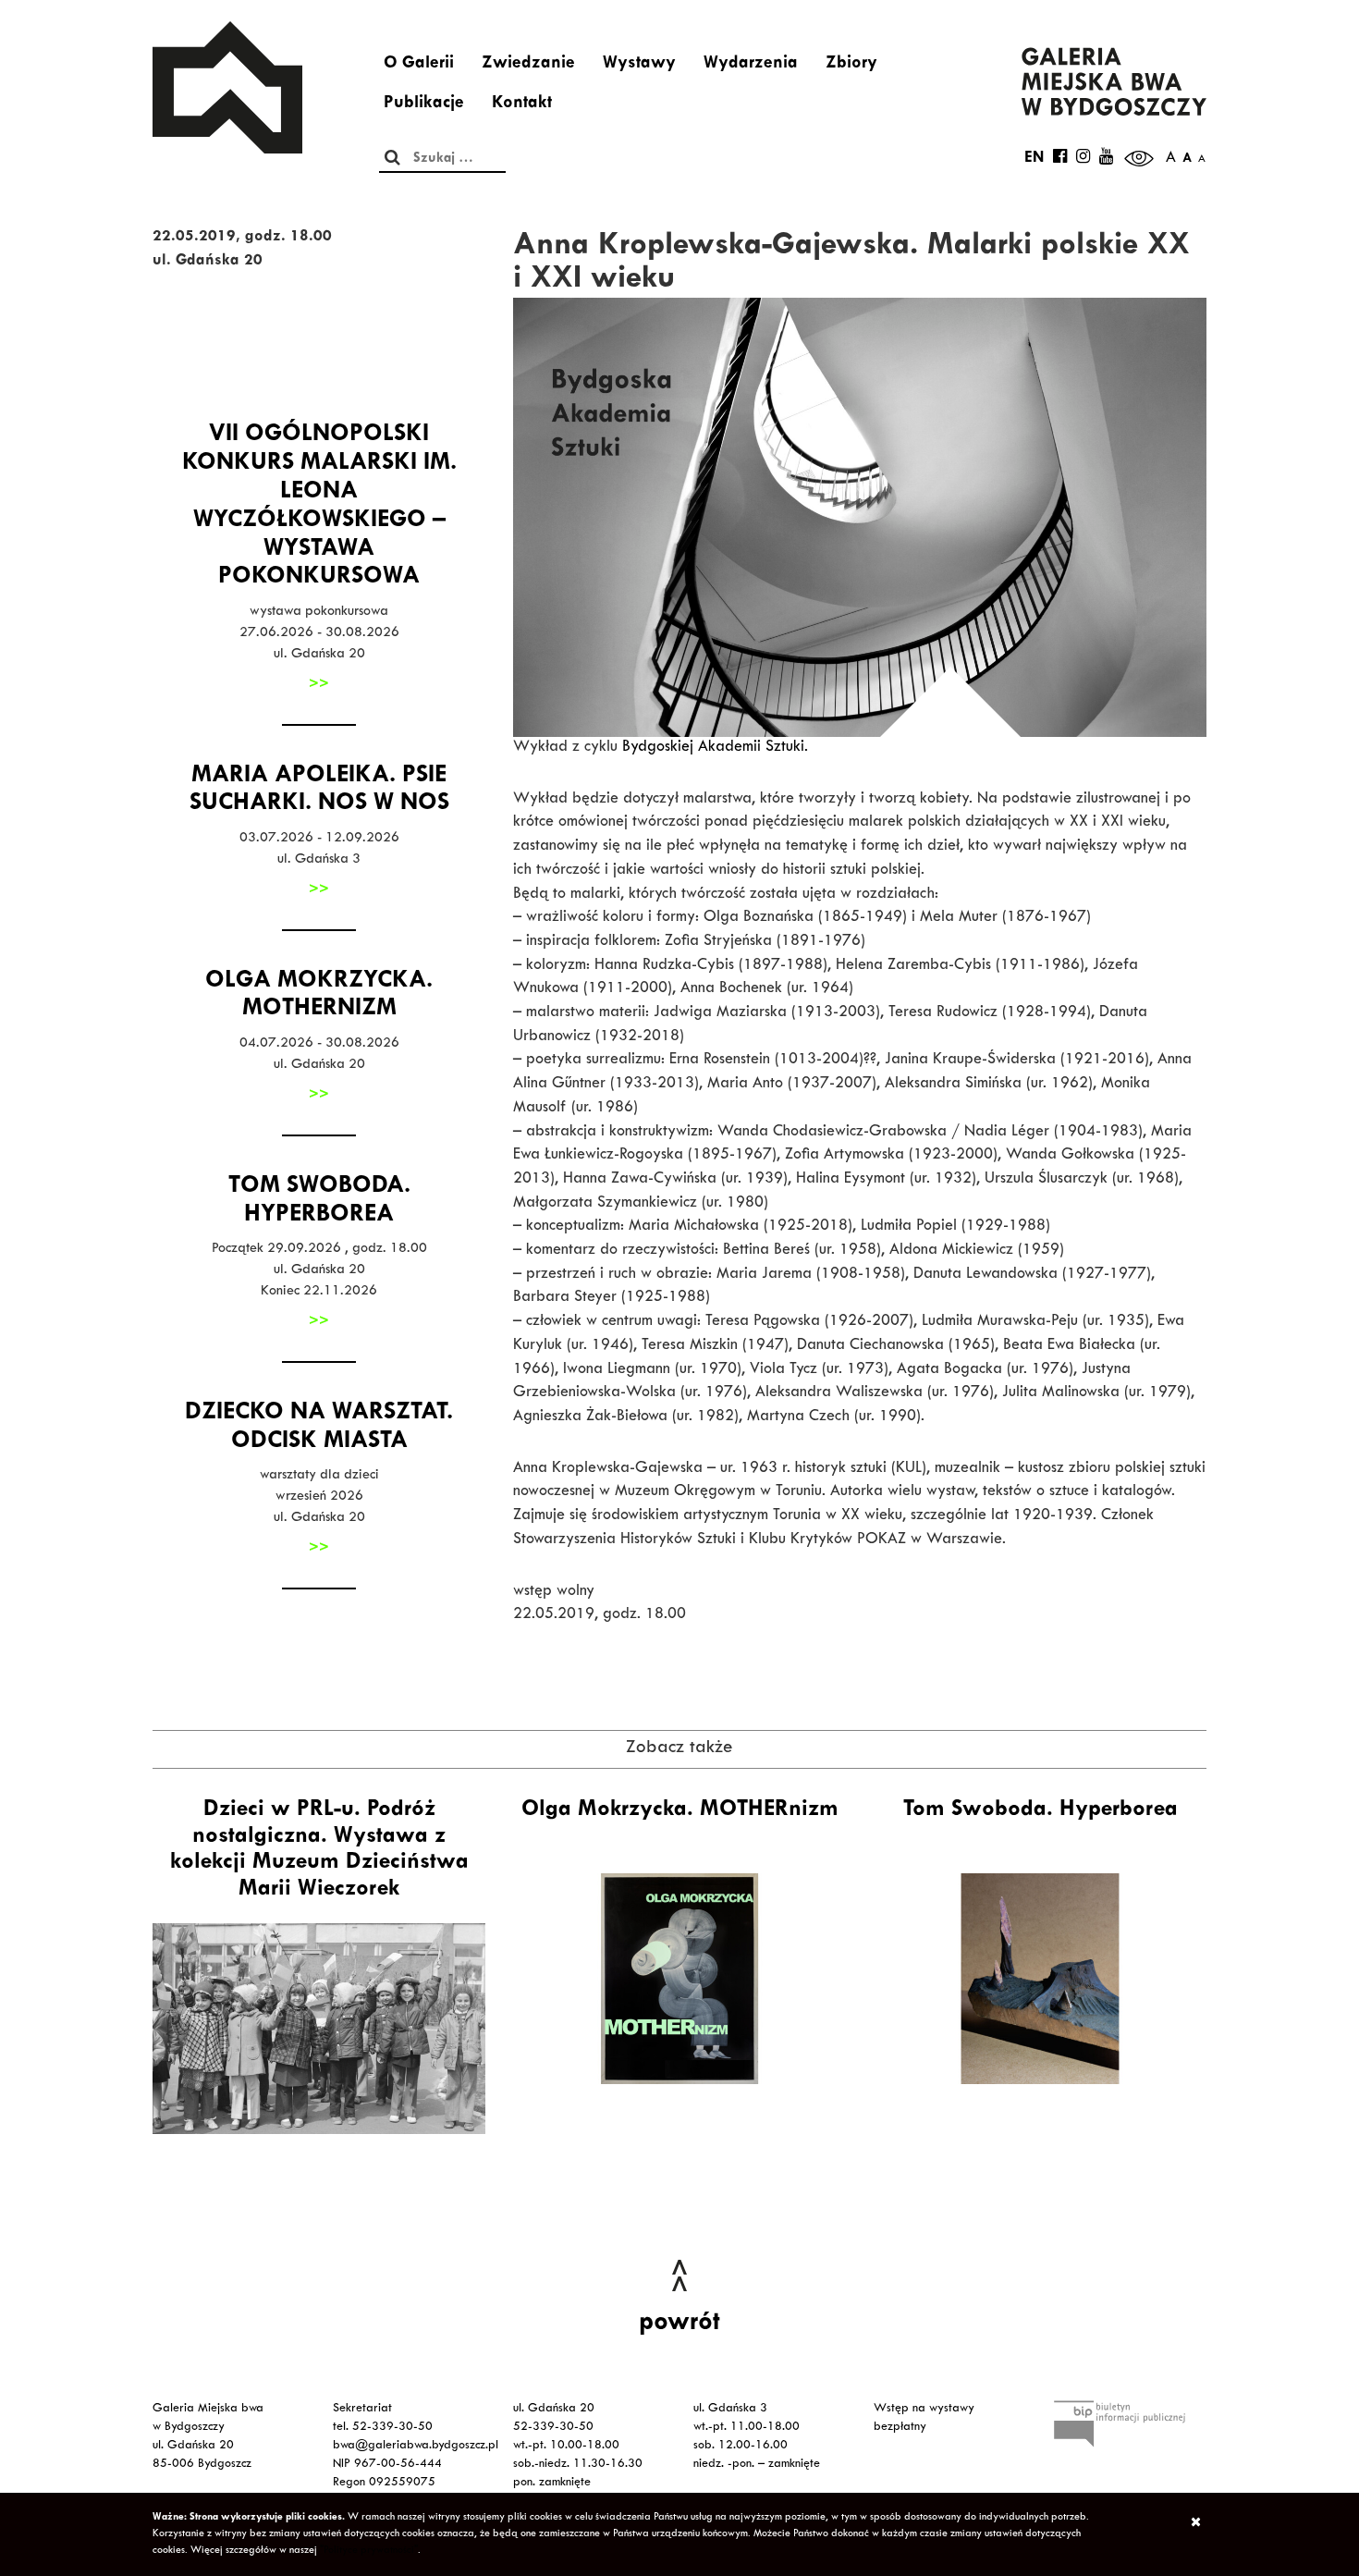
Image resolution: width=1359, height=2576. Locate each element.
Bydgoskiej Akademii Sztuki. (715, 748)
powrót (679, 2325)
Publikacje (424, 104)
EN (1034, 159)
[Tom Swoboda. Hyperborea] (1040, 1979)
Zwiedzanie (528, 65)
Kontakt (522, 104)
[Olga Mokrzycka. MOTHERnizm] (679, 1979)
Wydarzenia (751, 65)
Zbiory (851, 65)
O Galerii (419, 65)
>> (319, 685)
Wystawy (639, 65)
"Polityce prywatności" (369, 2551)
